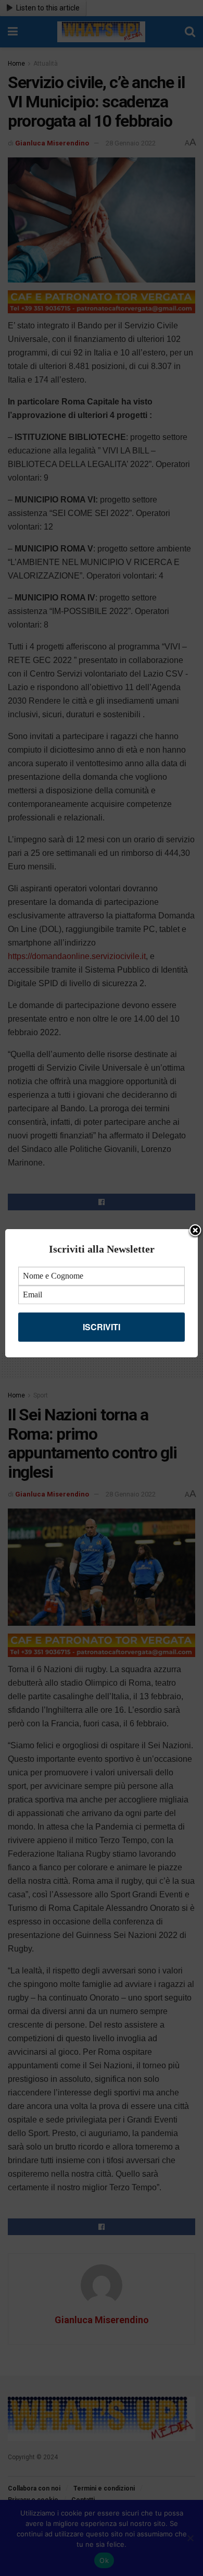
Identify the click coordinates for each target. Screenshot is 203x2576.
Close (195, 1231)
